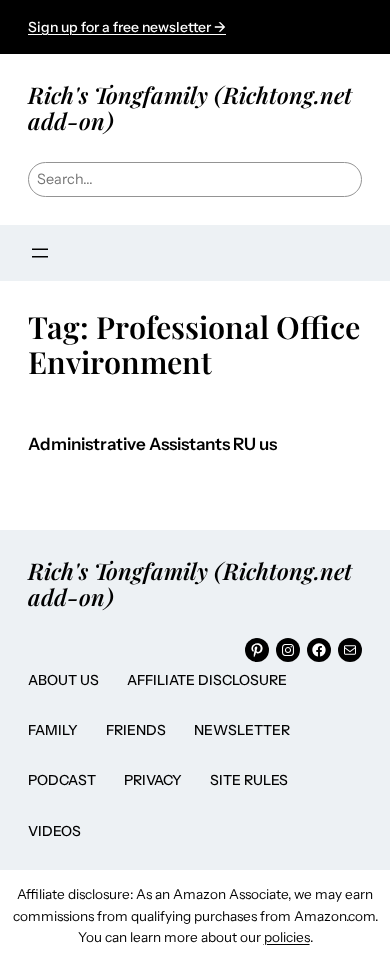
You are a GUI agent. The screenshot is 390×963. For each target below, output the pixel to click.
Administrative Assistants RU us (152, 444)
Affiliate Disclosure (207, 680)
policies (287, 937)
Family (53, 730)
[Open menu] (40, 253)
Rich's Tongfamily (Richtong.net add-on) (190, 107)
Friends (136, 730)
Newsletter (242, 730)
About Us (63, 680)
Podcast (62, 780)
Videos (54, 831)
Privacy (153, 780)
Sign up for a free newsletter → (127, 27)
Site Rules (249, 780)
